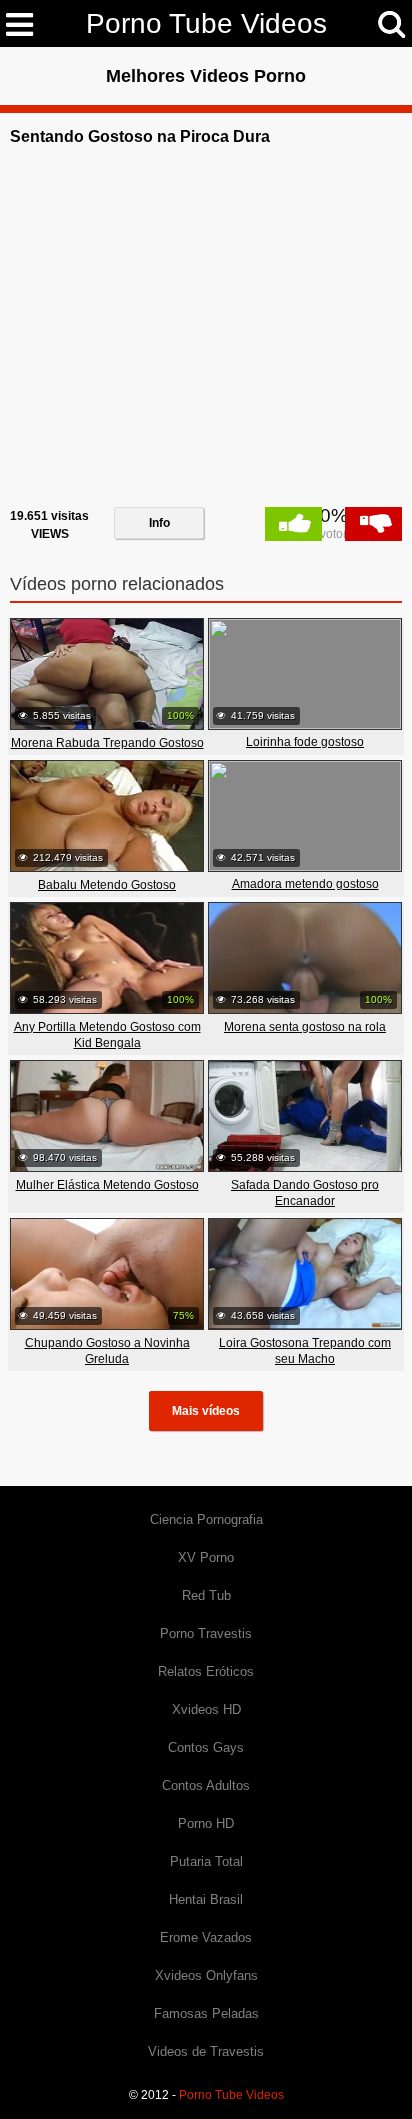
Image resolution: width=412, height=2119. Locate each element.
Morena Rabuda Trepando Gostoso (107, 743)
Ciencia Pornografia (206, 1519)
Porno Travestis (206, 1633)
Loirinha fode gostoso (305, 742)
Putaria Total (206, 1861)
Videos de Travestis (206, 2051)
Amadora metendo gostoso (305, 884)
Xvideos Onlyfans (206, 1975)
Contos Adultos (206, 1785)
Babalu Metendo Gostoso (107, 885)
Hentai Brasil (206, 1899)
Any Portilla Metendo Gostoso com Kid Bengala (107, 1035)
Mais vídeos (206, 1411)
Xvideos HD (206, 1709)
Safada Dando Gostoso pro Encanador (305, 1193)
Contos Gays (206, 1747)
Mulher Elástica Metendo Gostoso (107, 1185)
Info (159, 523)
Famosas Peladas (206, 2013)
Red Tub (206, 1595)
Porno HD (206, 1823)
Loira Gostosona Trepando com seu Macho (305, 1351)
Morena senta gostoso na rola (305, 1027)
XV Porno (206, 1557)
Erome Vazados (206, 1937)
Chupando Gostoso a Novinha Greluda (107, 1351)
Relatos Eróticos (206, 1671)
